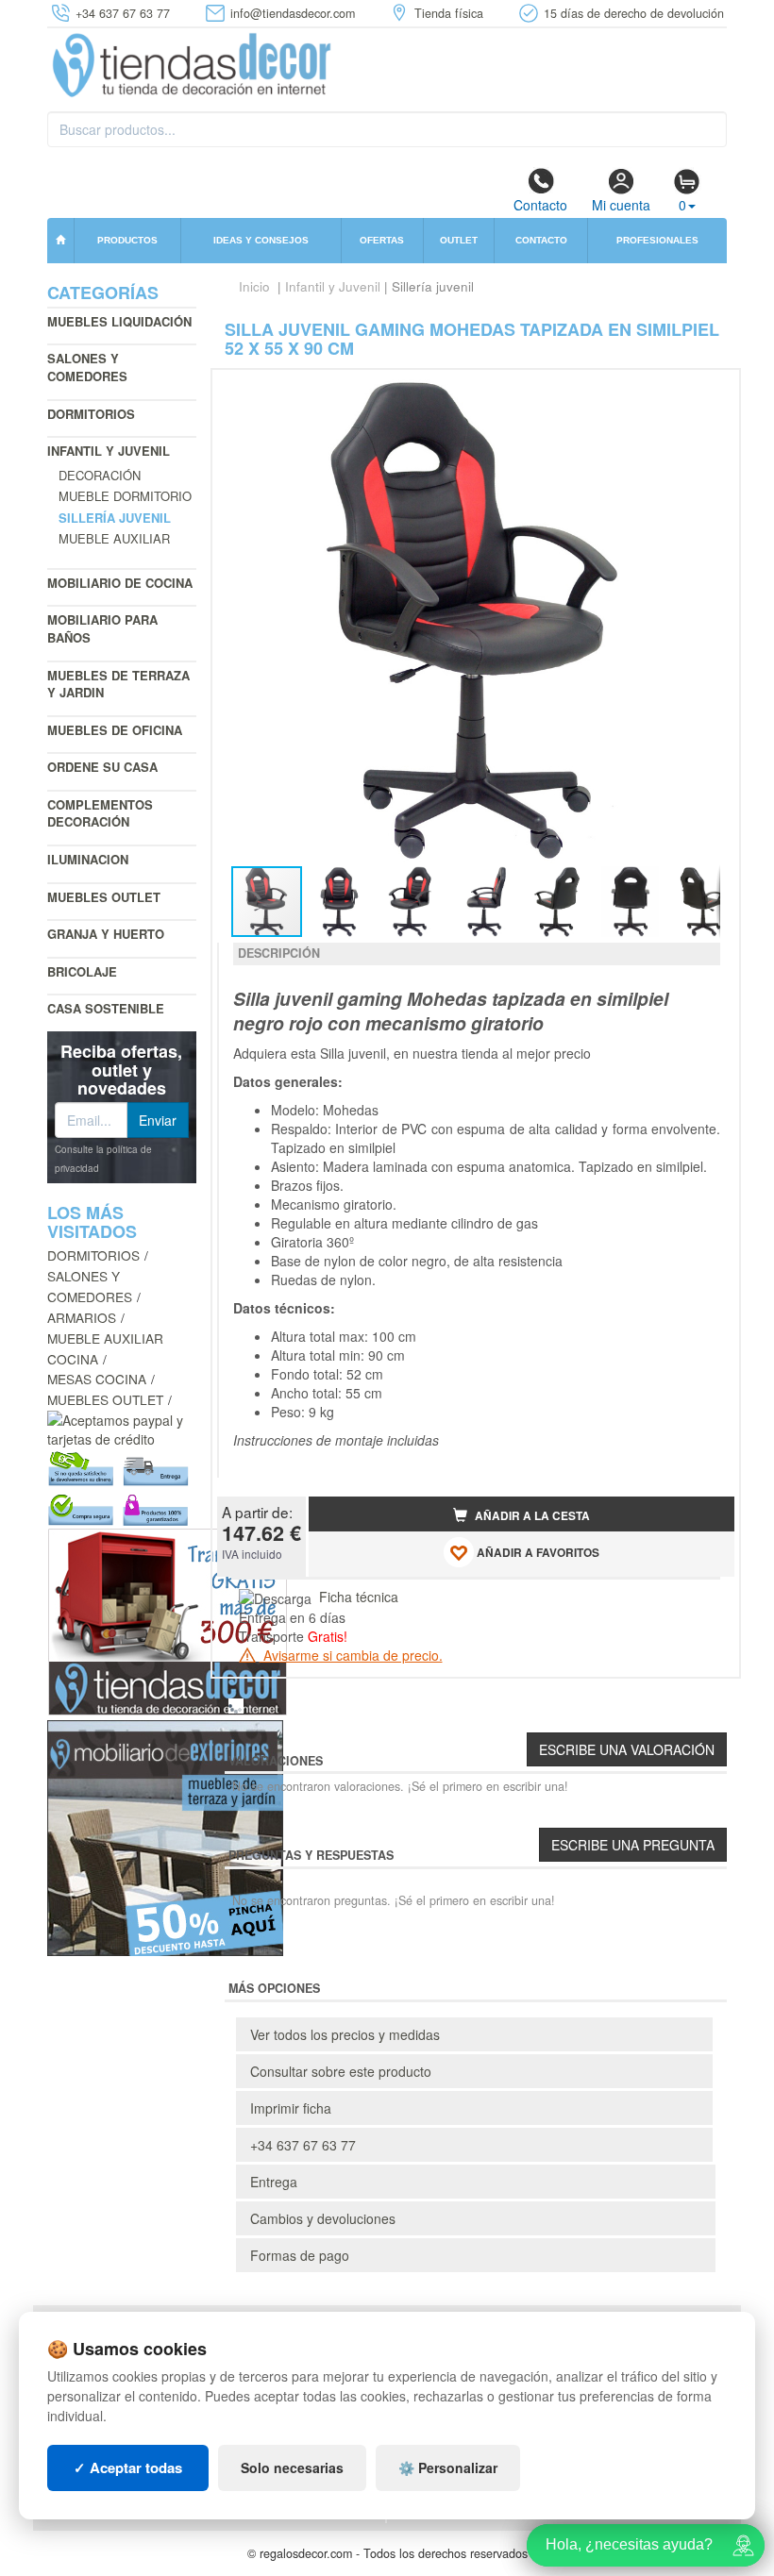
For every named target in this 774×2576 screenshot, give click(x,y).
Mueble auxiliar (114, 538)
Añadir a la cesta (531, 1516)
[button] (703, 392)
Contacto (540, 205)
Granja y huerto (106, 934)
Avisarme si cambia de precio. (351, 1655)
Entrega (274, 2182)
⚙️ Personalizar (448, 2467)
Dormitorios (91, 414)
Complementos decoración (100, 813)
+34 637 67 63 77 (303, 2145)
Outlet (459, 240)
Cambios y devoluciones (323, 2218)
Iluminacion (88, 859)
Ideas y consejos (261, 240)
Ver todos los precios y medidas (345, 2034)
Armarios (82, 1317)
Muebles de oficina (115, 730)
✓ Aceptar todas (128, 2467)
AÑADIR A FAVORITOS (537, 1553)
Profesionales (657, 240)
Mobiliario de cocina (120, 583)
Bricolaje (82, 971)
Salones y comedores (87, 367)
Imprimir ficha (291, 2108)
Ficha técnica (359, 1597)
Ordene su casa (102, 767)
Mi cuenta (621, 205)
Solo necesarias (292, 2467)
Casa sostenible (106, 1008)
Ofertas (382, 240)
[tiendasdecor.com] (193, 63)
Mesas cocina (97, 1379)
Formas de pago (300, 2255)
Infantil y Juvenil (109, 451)
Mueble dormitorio (125, 496)
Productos (127, 240)
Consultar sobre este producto (341, 2071)
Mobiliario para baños (102, 628)
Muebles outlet (104, 897)
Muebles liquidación (119, 321)
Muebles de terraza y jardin (118, 684)
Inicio (254, 286)
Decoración (100, 475)
